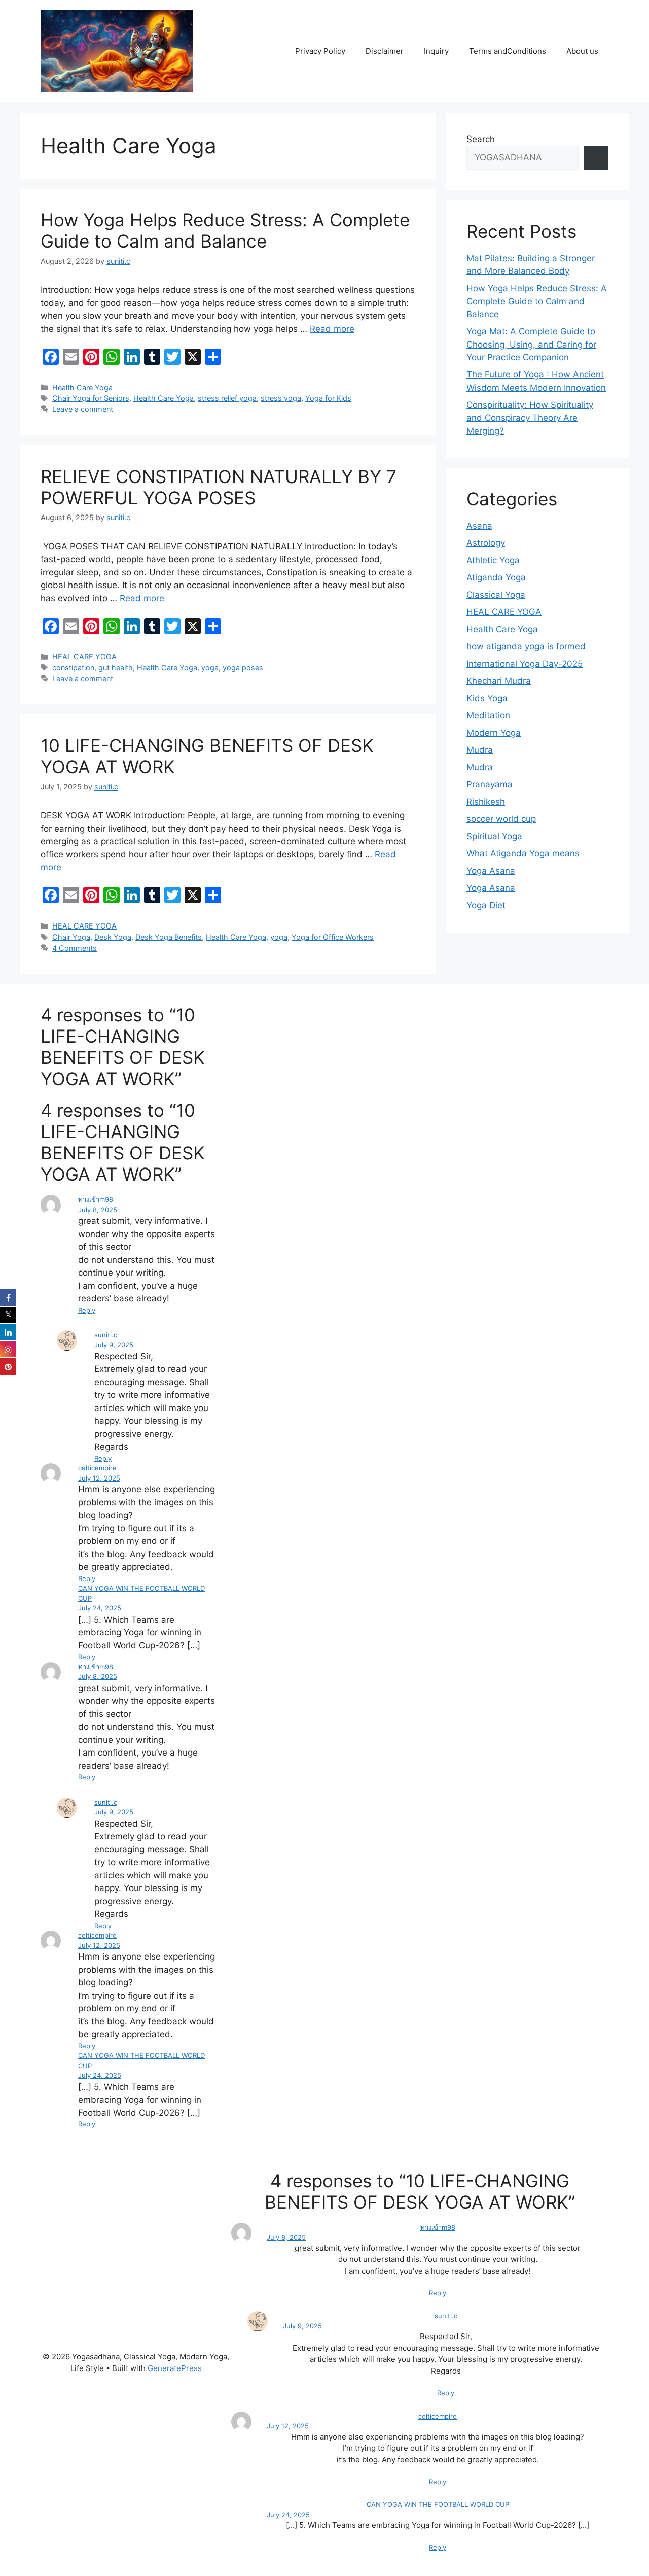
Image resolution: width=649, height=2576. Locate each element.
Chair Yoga (71, 937)
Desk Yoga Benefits (169, 937)
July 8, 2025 (98, 1210)
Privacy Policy (320, 51)
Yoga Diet (486, 905)
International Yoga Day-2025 (525, 664)
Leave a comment (83, 409)
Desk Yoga (113, 937)
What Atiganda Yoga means (523, 853)
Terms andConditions (508, 51)
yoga (210, 667)
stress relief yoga (227, 398)
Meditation (488, 715)
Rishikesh (486, 802)
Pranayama (490, 784)
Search (481, 139)
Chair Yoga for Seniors (91, 398)
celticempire (97, 1468)
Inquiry (436, 51)
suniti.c (106, 1335)
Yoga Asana (491, 871)
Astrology (486, 543)
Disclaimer (385, 51)
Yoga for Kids (328, 398)
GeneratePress (175, 2368)
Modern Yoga (494, 733)
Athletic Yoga (493, 560)
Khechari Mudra (499, 681)
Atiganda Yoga (496, 577)
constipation (73, 667)
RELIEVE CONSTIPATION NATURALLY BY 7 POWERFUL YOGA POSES (219, 487)
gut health (116, 667)
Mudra (480, 750)
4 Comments (75, 948)
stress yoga (281, 398)
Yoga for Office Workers (333, 937)
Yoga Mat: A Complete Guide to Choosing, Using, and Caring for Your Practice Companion (531, 344)
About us (582, 51)
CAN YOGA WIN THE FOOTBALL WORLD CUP (438, 2504)
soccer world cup (501, 819)
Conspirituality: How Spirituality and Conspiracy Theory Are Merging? (530, 418)
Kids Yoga (487, 698)
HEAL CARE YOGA (84, 656)
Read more (332, 329)
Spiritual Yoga (494, 836)
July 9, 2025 (114, 1345)
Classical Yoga (496, 595)
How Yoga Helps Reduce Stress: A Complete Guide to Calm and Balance (225, 230)
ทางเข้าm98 (96, 1199)
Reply (87, 1310)
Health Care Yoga (82, 387)
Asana (479, 526)
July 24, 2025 (100, 1608)
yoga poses (243, 667)
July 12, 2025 (99, 1478)
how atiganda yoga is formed (526, 646)
